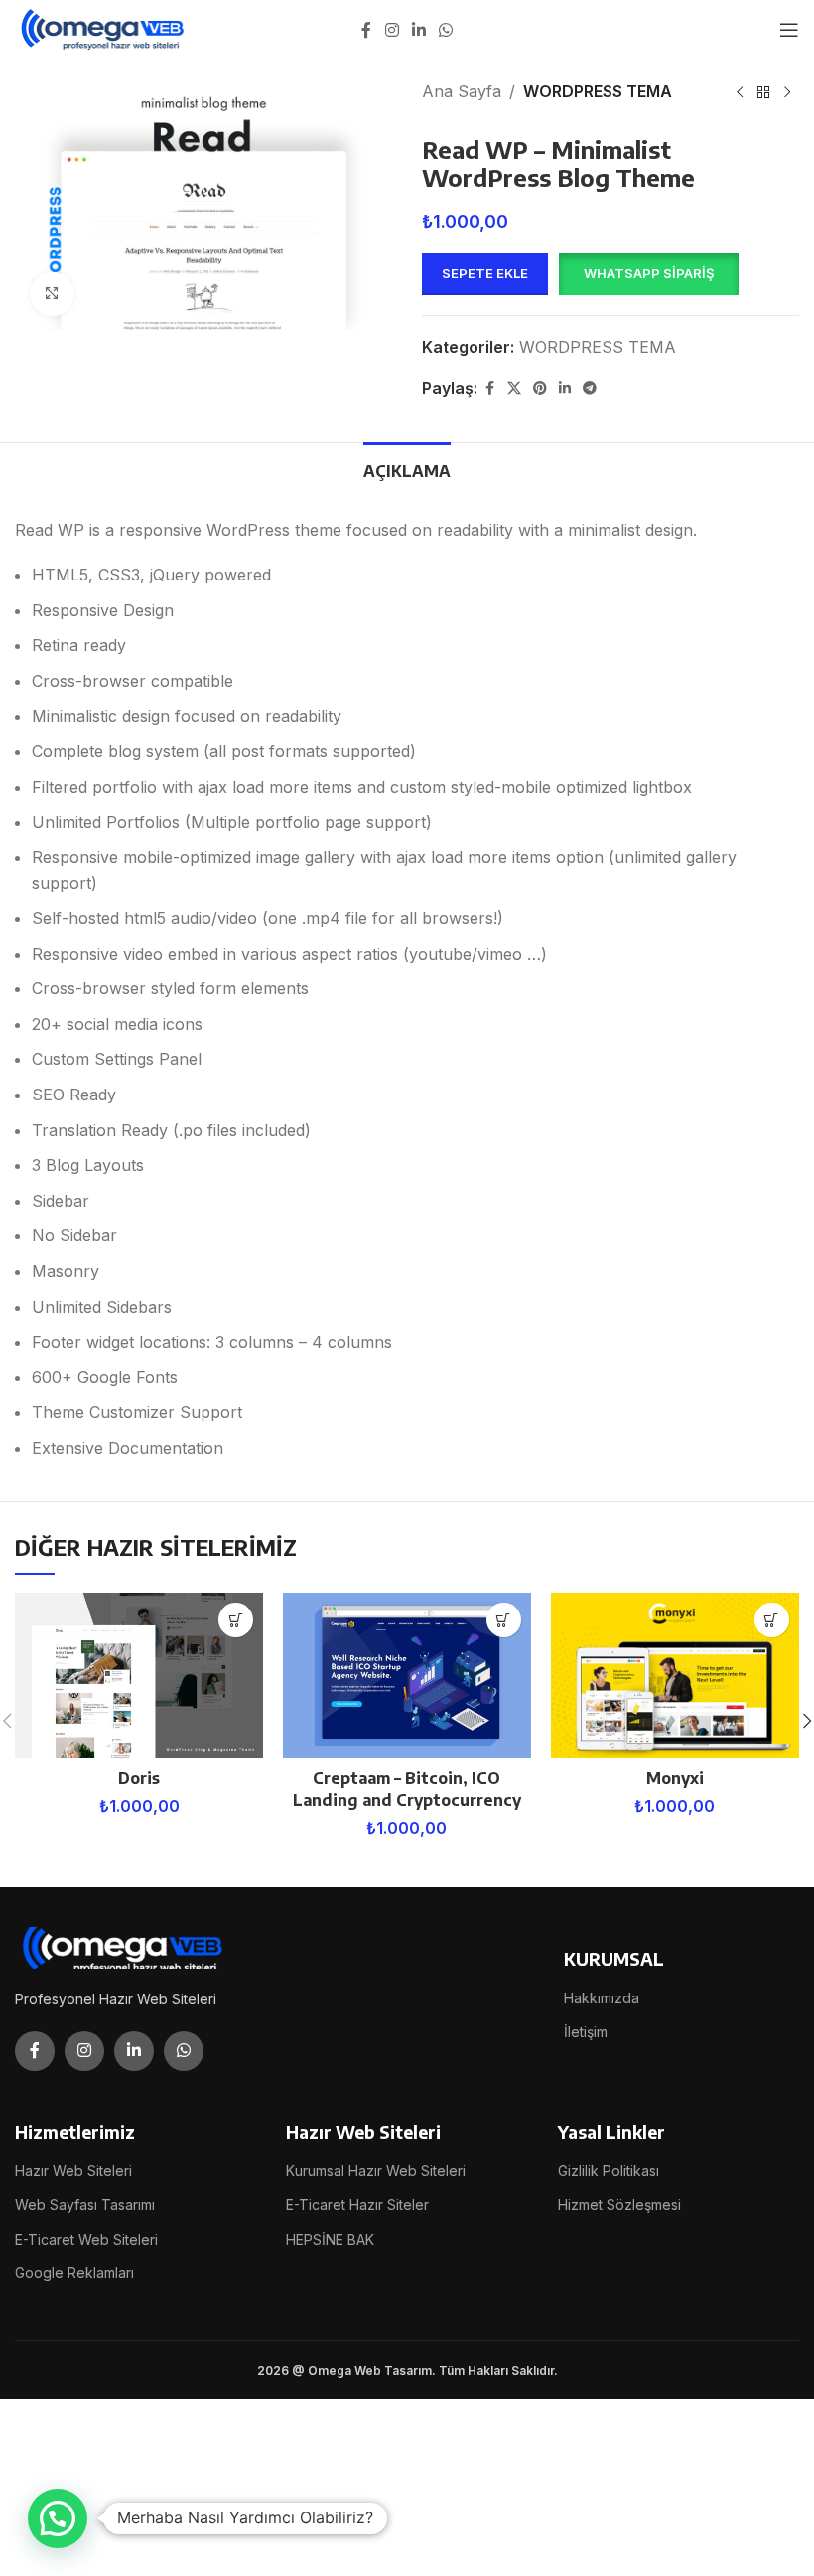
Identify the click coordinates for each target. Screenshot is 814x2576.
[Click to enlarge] (52, 294)
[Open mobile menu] (789, 30)
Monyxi (675, 1778)
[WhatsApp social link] (446, 30)
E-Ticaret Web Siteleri (86, 2239)
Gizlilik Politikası (609, 2171)
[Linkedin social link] (418, 30)
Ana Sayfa (462, 91)
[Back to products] (763, 93)
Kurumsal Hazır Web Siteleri (376, 2171)
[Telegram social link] (590, 388)
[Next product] (787, 93)
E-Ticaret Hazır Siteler (357, 2204)
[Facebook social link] (366, 30)
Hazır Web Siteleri (73, 2171)
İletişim (586, 2032)
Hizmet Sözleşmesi (619, 2204)
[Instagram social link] (392, 30)
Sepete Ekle (485, 273)
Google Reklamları (74, 2273)
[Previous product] (740, 93)
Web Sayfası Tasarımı (85, 2204)
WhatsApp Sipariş (649, 273)
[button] (648, 274)
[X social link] (514, 388)
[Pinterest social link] (540, 388)
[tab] (407, 469)
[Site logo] (104, 28)
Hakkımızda (602, 1998)
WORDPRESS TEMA (598, 91)
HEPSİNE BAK (330, 2239)
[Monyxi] (675, 1675)
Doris (139, 1778)
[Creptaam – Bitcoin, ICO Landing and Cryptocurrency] (407, 1675)
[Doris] (139, 1675)
